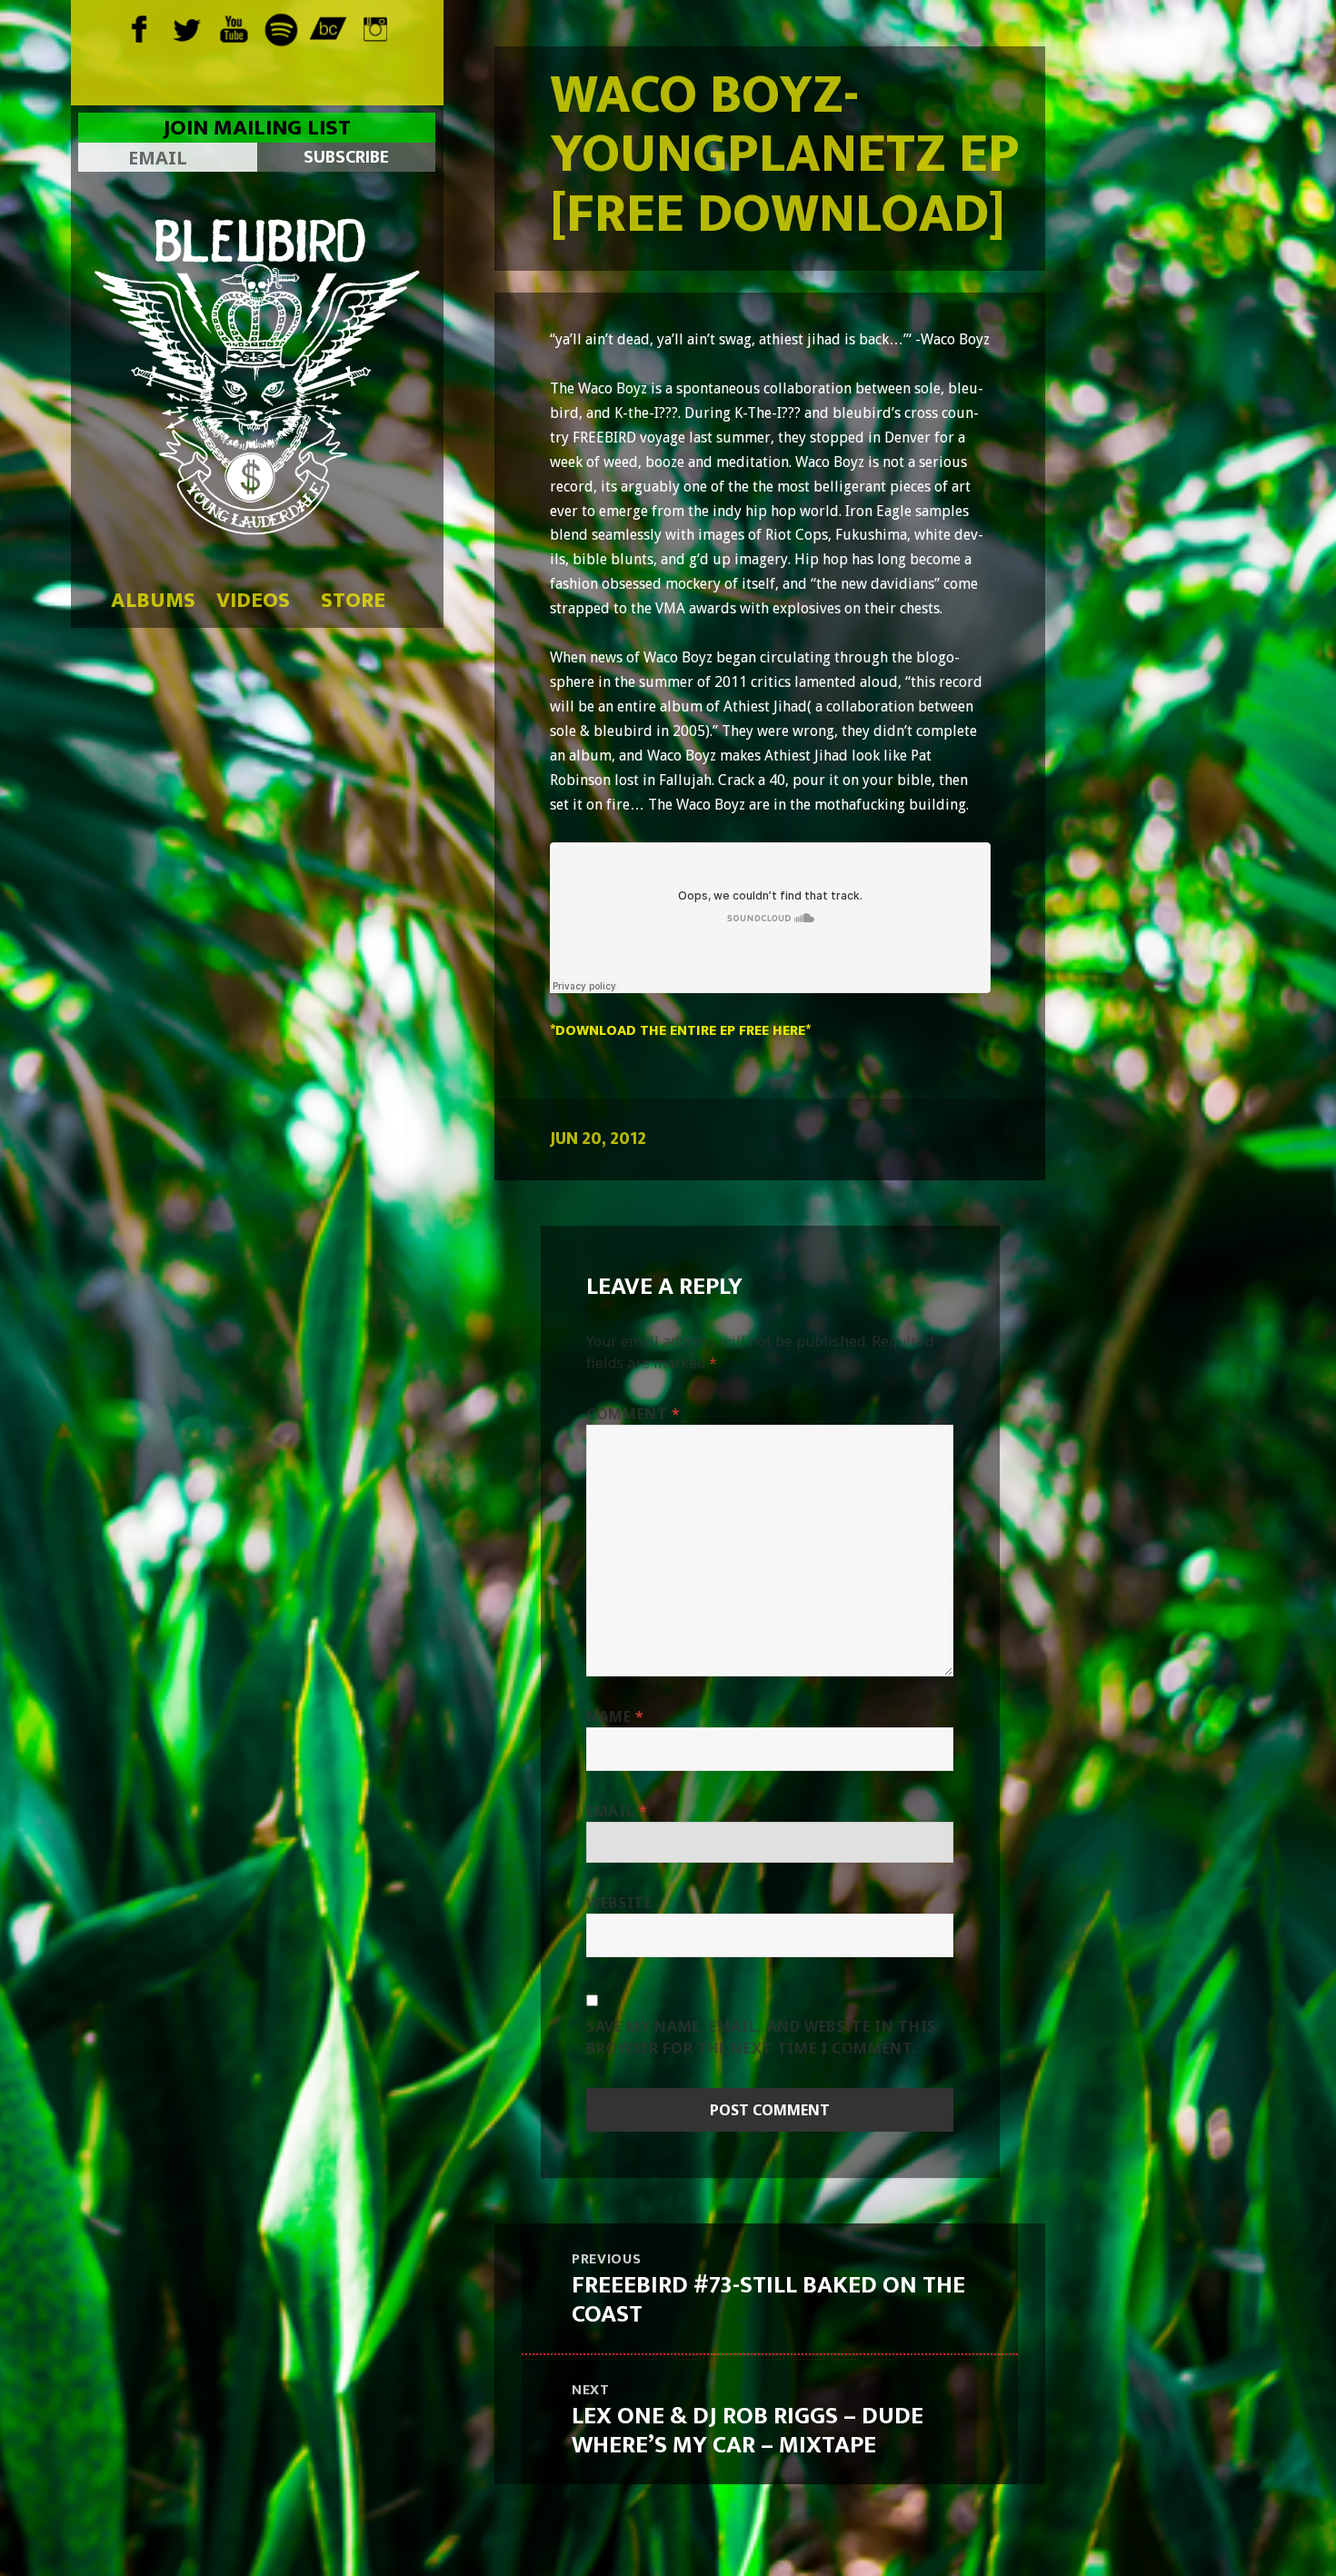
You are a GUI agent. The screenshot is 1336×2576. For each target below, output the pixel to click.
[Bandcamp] (328, 27)
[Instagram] (375, 27)
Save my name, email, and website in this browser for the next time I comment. (761, 2037)
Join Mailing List (257, 128)
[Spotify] (280, 27)
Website (619, 1903)
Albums (153, 601)
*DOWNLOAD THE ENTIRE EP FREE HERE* (680, 1031)
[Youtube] (233, 27)
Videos (253, 601)
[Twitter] (186, 27)
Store (353, 601)
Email (617, 1811)
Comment (633, 1414)
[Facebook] (139, 27)
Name (615, 1716)
